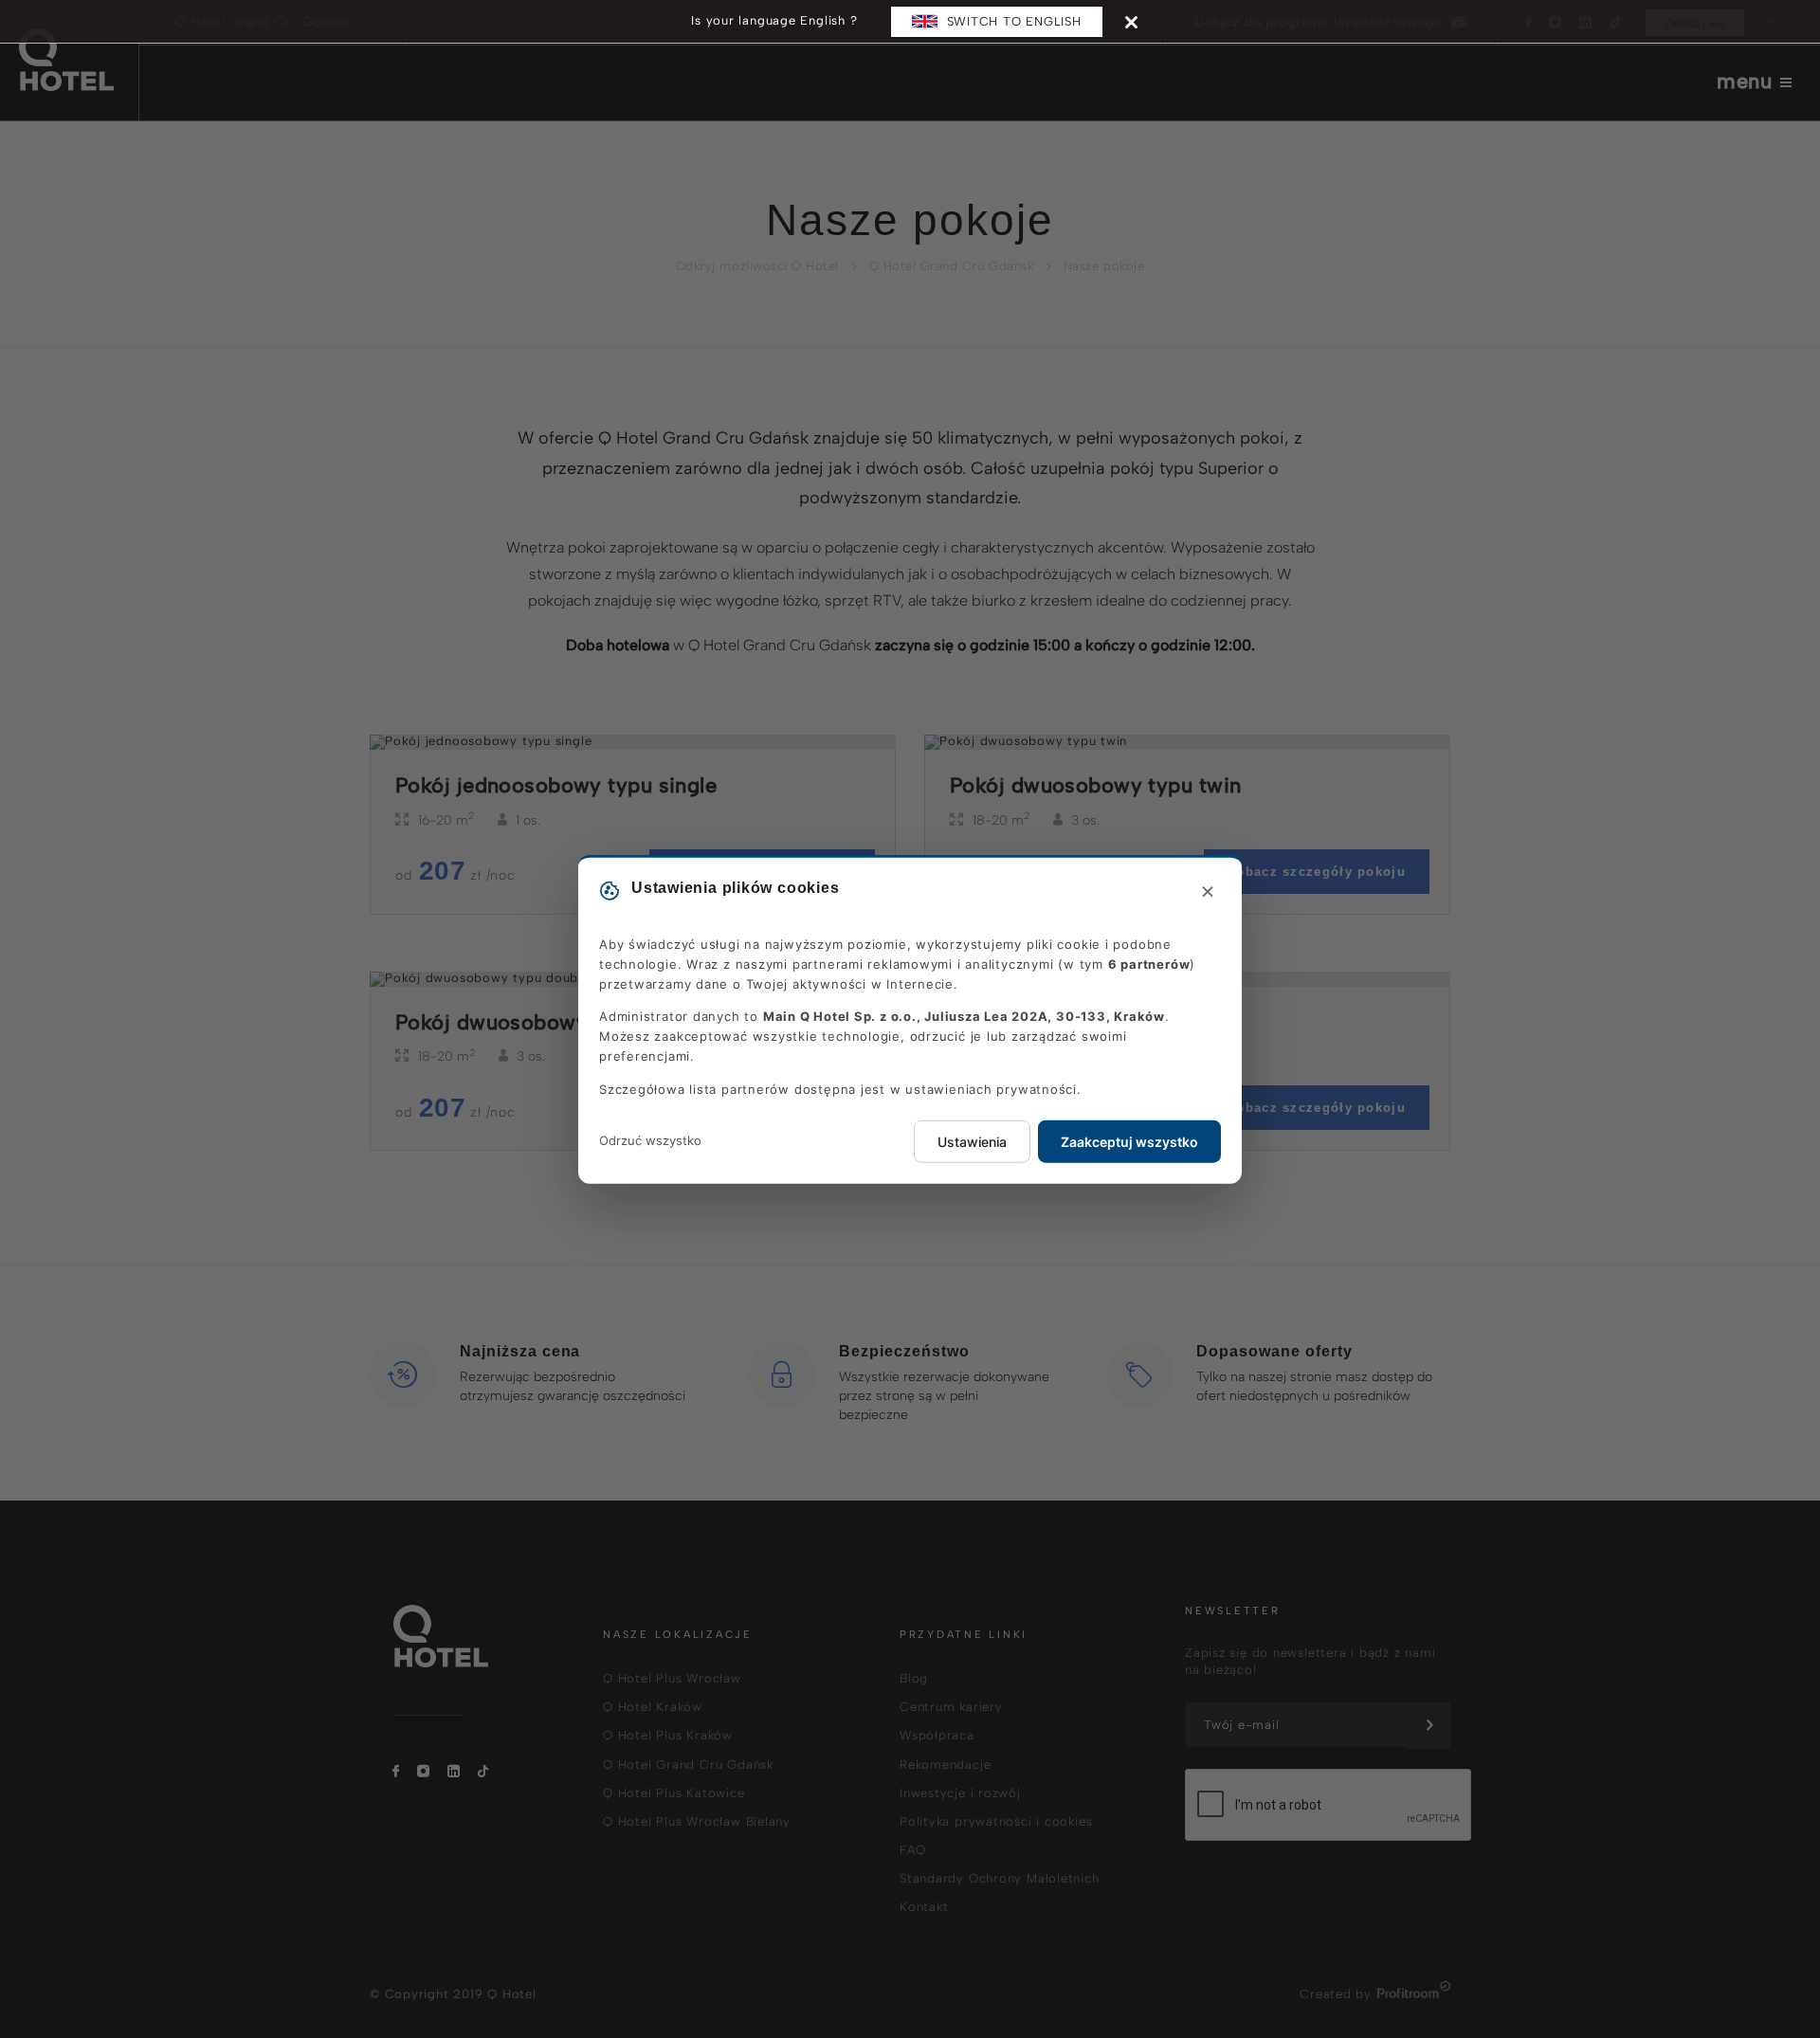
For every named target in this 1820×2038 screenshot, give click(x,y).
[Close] (1131, 21)
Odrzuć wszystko (650, 1140)
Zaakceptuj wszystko (1129, 1141)
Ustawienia (972, 1141)
